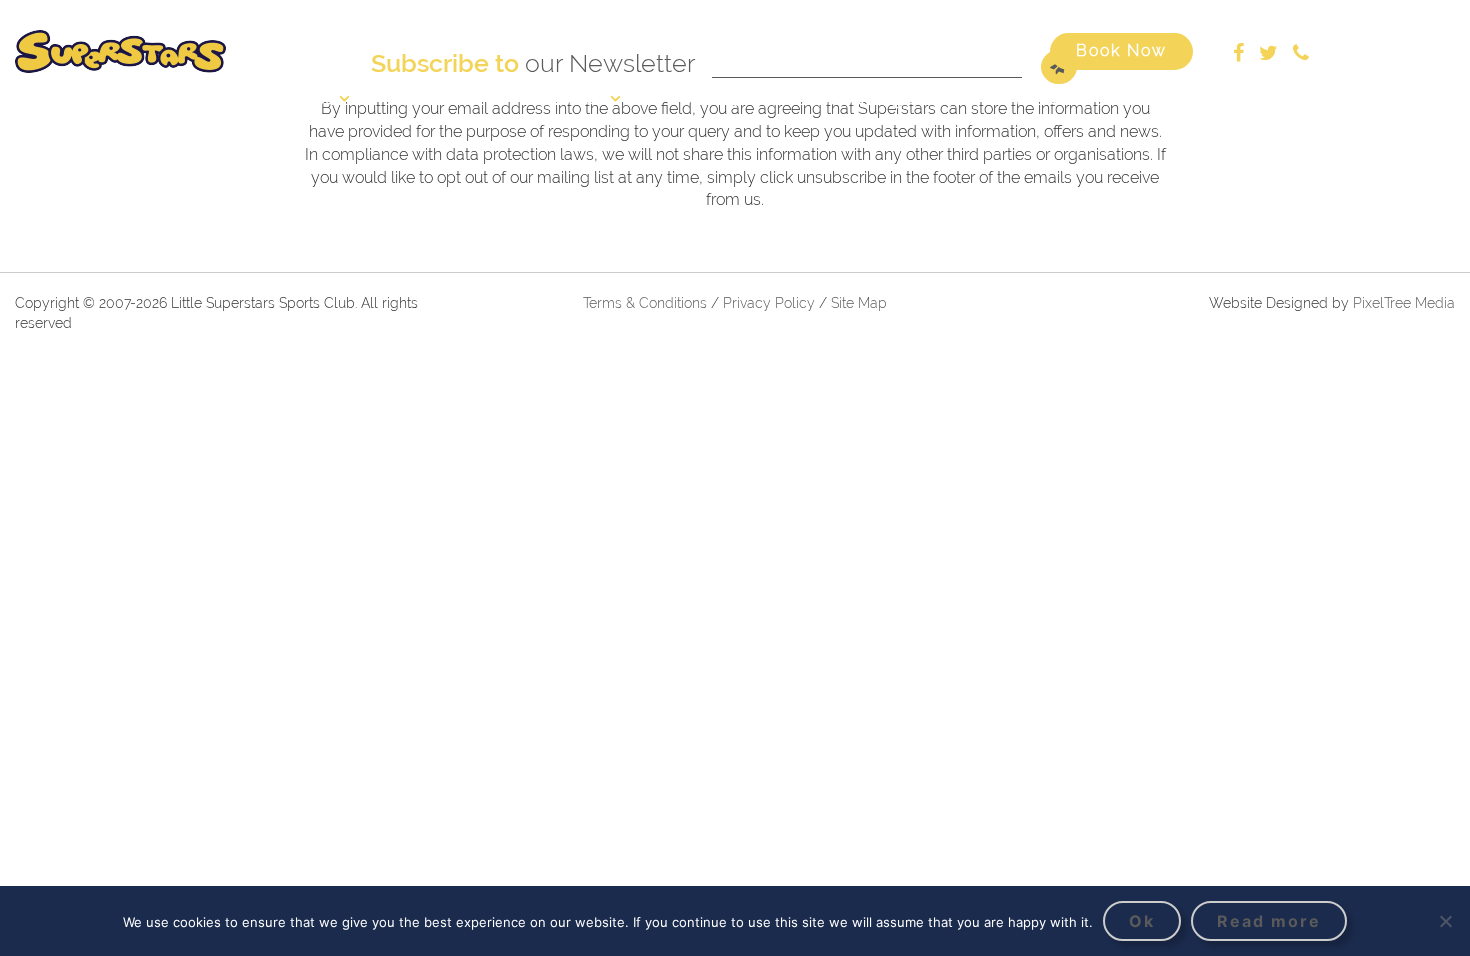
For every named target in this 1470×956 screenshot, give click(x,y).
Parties (1039, 98)
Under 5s (713, 98)
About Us (300, 98)
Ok (1142, 921)
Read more (1269, 921)
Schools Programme (880, 98)
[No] (1445, 921)
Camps (435, 98)
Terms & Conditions (645, 303)
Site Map (859, 303)
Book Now (1121, 50)
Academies (563, 98)
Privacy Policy (771, 303)
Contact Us (1164, 98)
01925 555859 (1377, 51)
